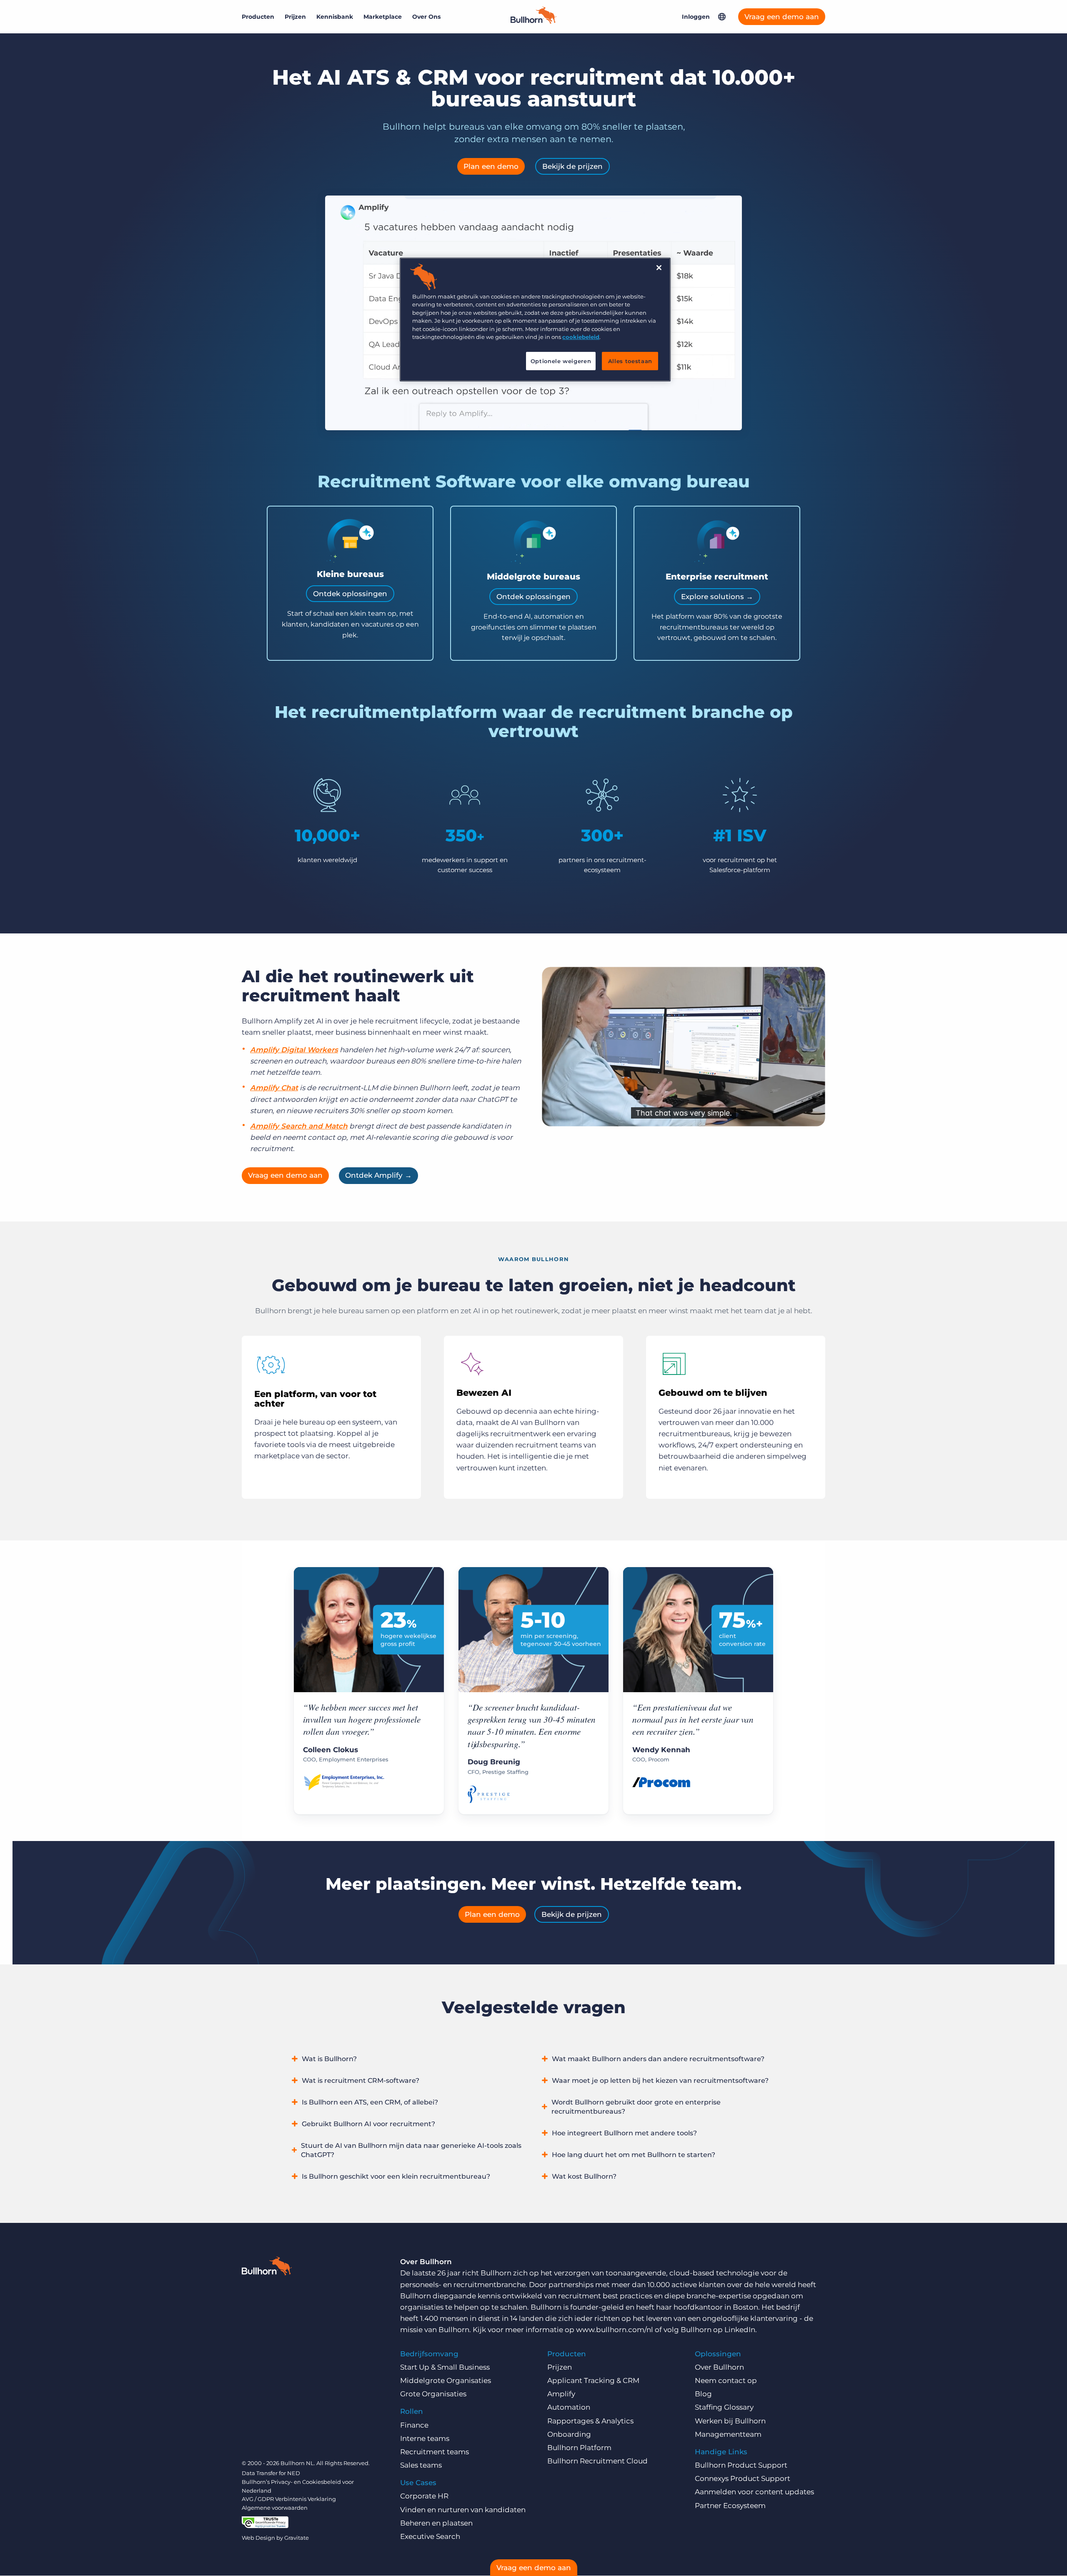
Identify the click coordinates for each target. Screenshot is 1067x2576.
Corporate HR (424, 2496)
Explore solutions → (717, 597)
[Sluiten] (659, 268)
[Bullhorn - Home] (267, 2267)
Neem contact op (726, 2380)
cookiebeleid (581, 337)
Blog (703, 2394)
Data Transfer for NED (271, 2473)
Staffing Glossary (724, 2407)
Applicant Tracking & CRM (593, 2380)
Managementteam (728, 2434)
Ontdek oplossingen (350, 594)
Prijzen (295, 17)
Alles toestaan (630, 361)
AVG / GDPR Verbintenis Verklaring (289, 2499)
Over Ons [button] (426, 17)
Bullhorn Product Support (741, 2465)
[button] (722, 17)
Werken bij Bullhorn (730, 2421)
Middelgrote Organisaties (446, 2380)
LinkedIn (740, 2330)
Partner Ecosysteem (730, 2506)
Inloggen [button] (696, 17)
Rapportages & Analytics (590, 2421)
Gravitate (297, 2538)
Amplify (561, 2394)
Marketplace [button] (383, 17)
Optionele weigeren (561, 361)
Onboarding (569, 2434)
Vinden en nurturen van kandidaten (463, 2510)
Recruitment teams (435, 2452)
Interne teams (425, 2438)
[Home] (533, 21)
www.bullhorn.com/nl (615, 2330)
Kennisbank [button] (335, 17)
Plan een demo (491, 166)
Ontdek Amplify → (378, 1175)
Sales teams (421, 2465)
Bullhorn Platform (579, 2448)
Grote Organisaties (433, 2394)
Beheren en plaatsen (436, 2523)
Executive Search (430, 2536)
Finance (414, 2425)
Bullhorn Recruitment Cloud (597, 2461)
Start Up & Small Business (445, 2367)
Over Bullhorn (719, 2367)
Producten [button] (258, 17)
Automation (569, 2407)
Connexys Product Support (743, 2478)
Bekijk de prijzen (572, 166)
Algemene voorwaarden (275, 2508)
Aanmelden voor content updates (754, 2492)
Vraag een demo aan (782, 17)
